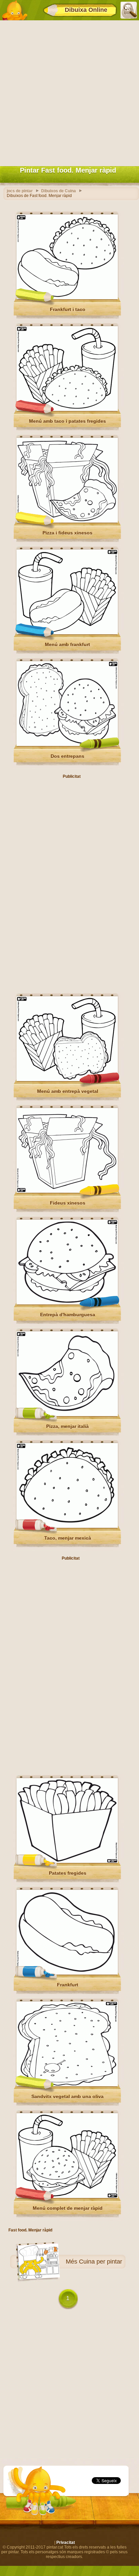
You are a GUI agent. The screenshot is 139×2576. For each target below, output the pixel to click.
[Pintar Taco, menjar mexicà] (67, 1526)
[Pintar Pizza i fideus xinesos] (67, 521)
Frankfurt (68, 1985)
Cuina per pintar (101, 2262)
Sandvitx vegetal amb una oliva (67, 2096)
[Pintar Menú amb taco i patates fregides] (67, 410)
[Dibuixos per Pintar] (15, 10)
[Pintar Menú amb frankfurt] (67, 633)
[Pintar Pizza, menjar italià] (67, 1415)
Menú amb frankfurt (67, 644)
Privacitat (66, 2542)
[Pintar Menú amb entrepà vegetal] (67, 1080)
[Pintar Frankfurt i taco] (67, 298)
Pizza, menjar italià (67, 1426)
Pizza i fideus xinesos (67, 533)
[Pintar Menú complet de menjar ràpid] (67, 2197)
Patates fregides (68, 1873)
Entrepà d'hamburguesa (68, 1315)
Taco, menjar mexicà (68, 1538)
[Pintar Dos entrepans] (67, 745)
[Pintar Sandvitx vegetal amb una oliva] (67, 2085)
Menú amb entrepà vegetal (68, 1091)
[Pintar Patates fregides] (67, 1862)
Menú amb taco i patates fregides (67, 421)
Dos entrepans (67, 756)
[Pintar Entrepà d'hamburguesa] (67, 1303)
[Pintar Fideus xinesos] (67, 1191)
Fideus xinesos (68, 1203)
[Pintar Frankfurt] (67, 1973)
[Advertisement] (69, 92)
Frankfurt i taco (68, 309)
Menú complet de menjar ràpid (68, 2208)
